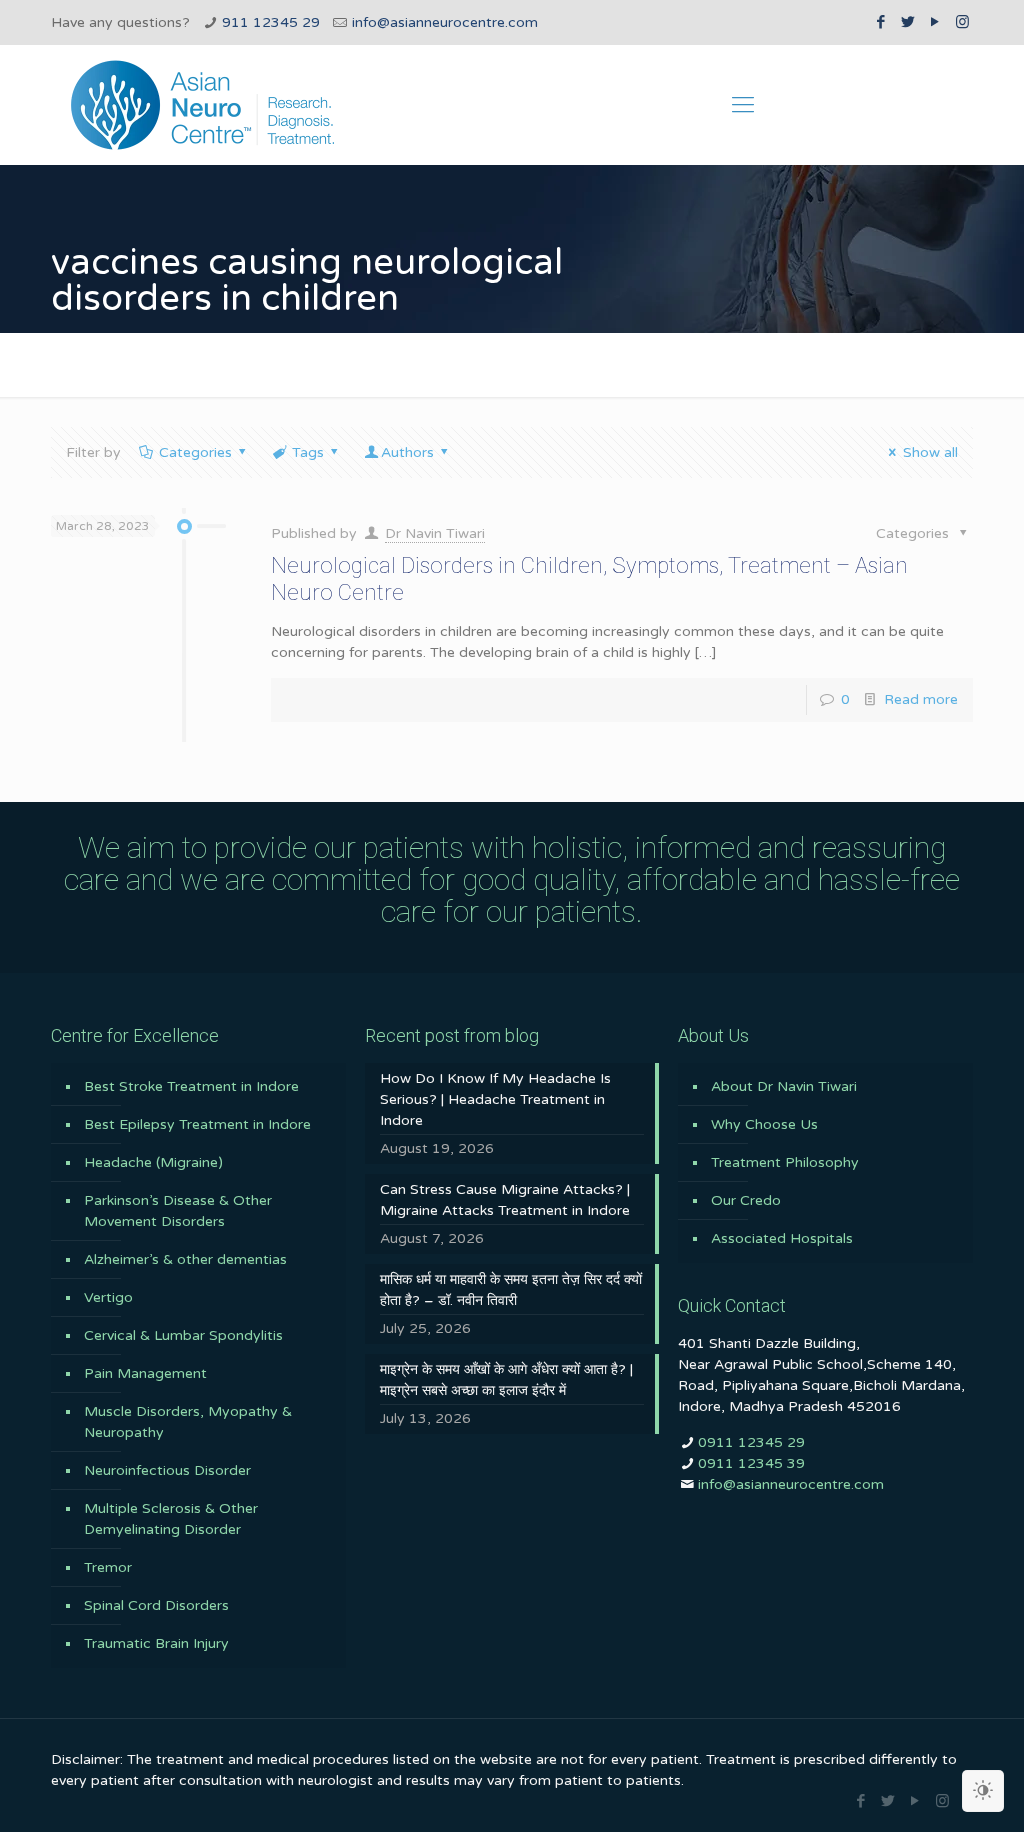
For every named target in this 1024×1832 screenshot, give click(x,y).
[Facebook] (881, 22)
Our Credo (746, 1200)
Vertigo (108, 1297)
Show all (930, 452)
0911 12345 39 (751, 1463)
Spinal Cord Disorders (156, 1605)
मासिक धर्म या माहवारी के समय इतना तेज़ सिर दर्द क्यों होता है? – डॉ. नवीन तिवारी (511, 1290)
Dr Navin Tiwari (435, 533)
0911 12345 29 (751, 1442)
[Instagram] (962, 22)
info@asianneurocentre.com (445, 22)
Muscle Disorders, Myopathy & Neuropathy (188, 1422)
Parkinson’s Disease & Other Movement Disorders (178, 1211)
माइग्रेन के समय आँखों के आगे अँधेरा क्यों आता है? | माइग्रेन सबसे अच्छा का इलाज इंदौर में (506, 1380)
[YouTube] (935, 22)
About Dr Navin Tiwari (784, 1086)
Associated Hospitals (782, 1238)
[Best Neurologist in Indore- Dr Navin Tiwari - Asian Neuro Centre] (202, 105)
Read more (921, 699)
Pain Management (145, 1373)
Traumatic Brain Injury (156, 1643)
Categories (195, 452)
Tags (308, 452)
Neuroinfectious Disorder (167, 1470)
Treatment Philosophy (785, 1162)
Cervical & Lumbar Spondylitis (183, 1335)
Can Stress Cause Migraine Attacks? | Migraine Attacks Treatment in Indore (505, 1200)
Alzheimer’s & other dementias (185, 1259)
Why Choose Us (764, 1124)
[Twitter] (908, 22)
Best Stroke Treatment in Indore (191, 1086)
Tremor (108, 1567)
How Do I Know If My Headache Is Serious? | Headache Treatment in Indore (495, 1099)
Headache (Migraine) (153, 1162)
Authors (407, 452)
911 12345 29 (271, 22)
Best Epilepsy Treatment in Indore (197, 1124)
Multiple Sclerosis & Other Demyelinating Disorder (171, 1519)
